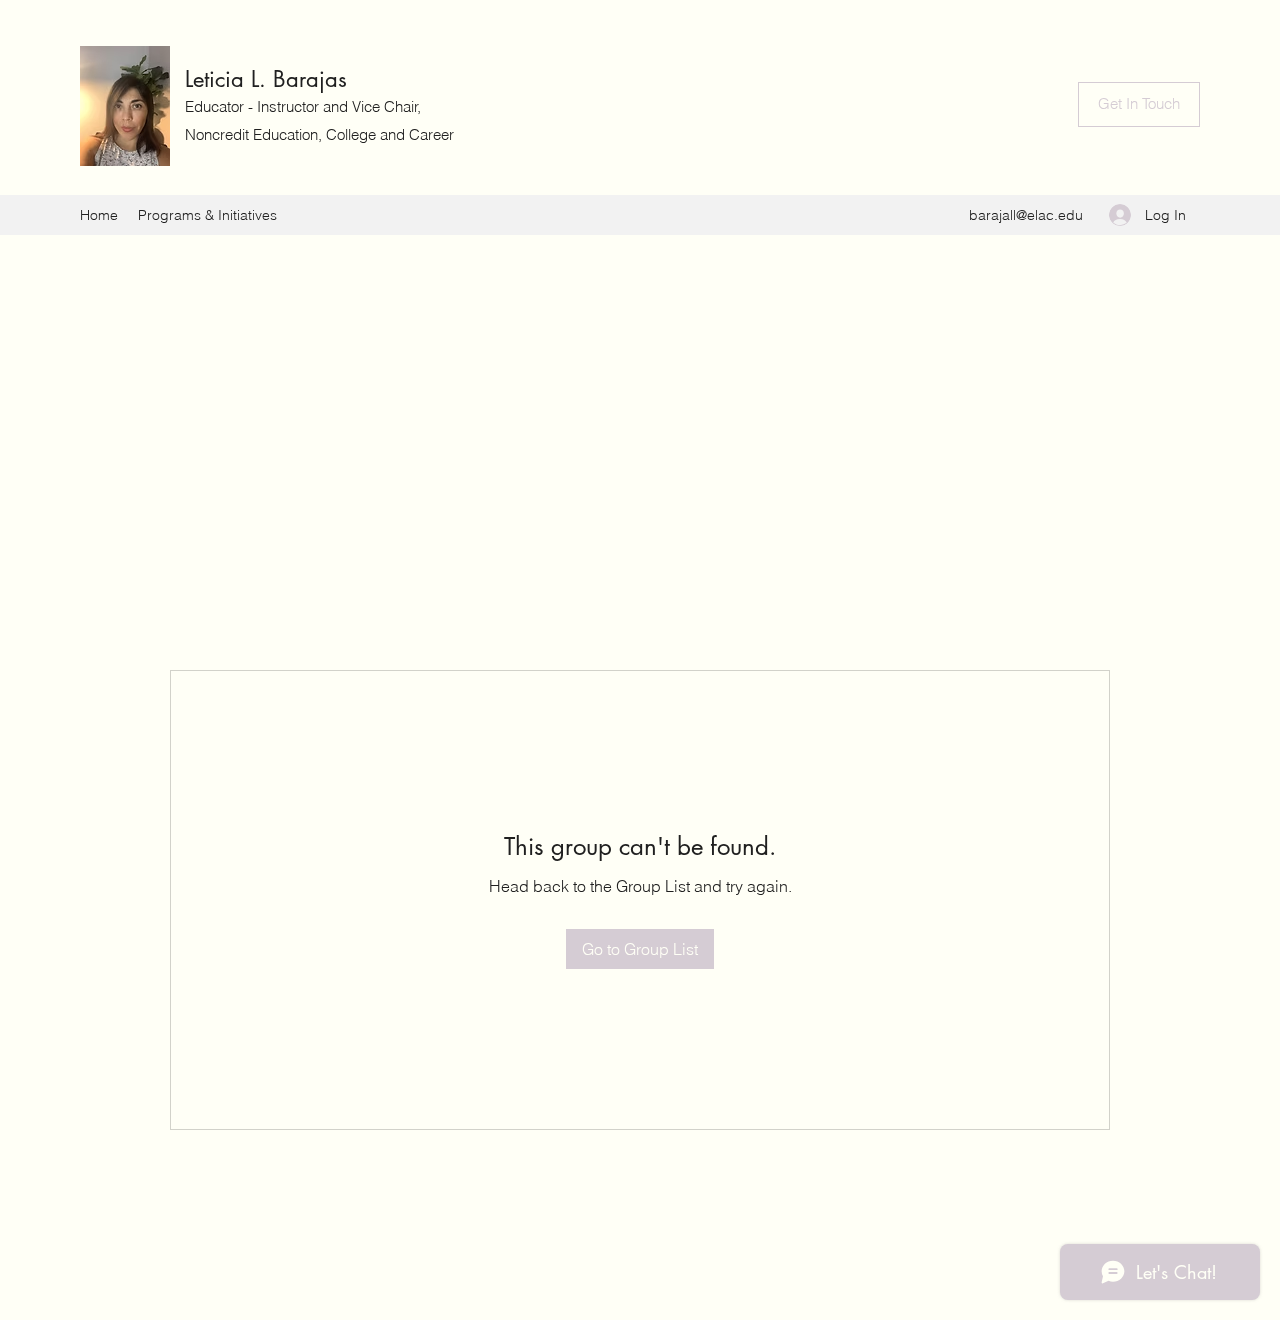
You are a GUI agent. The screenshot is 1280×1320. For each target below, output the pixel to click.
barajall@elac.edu (1026, 215)
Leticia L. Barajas (266, 79)
